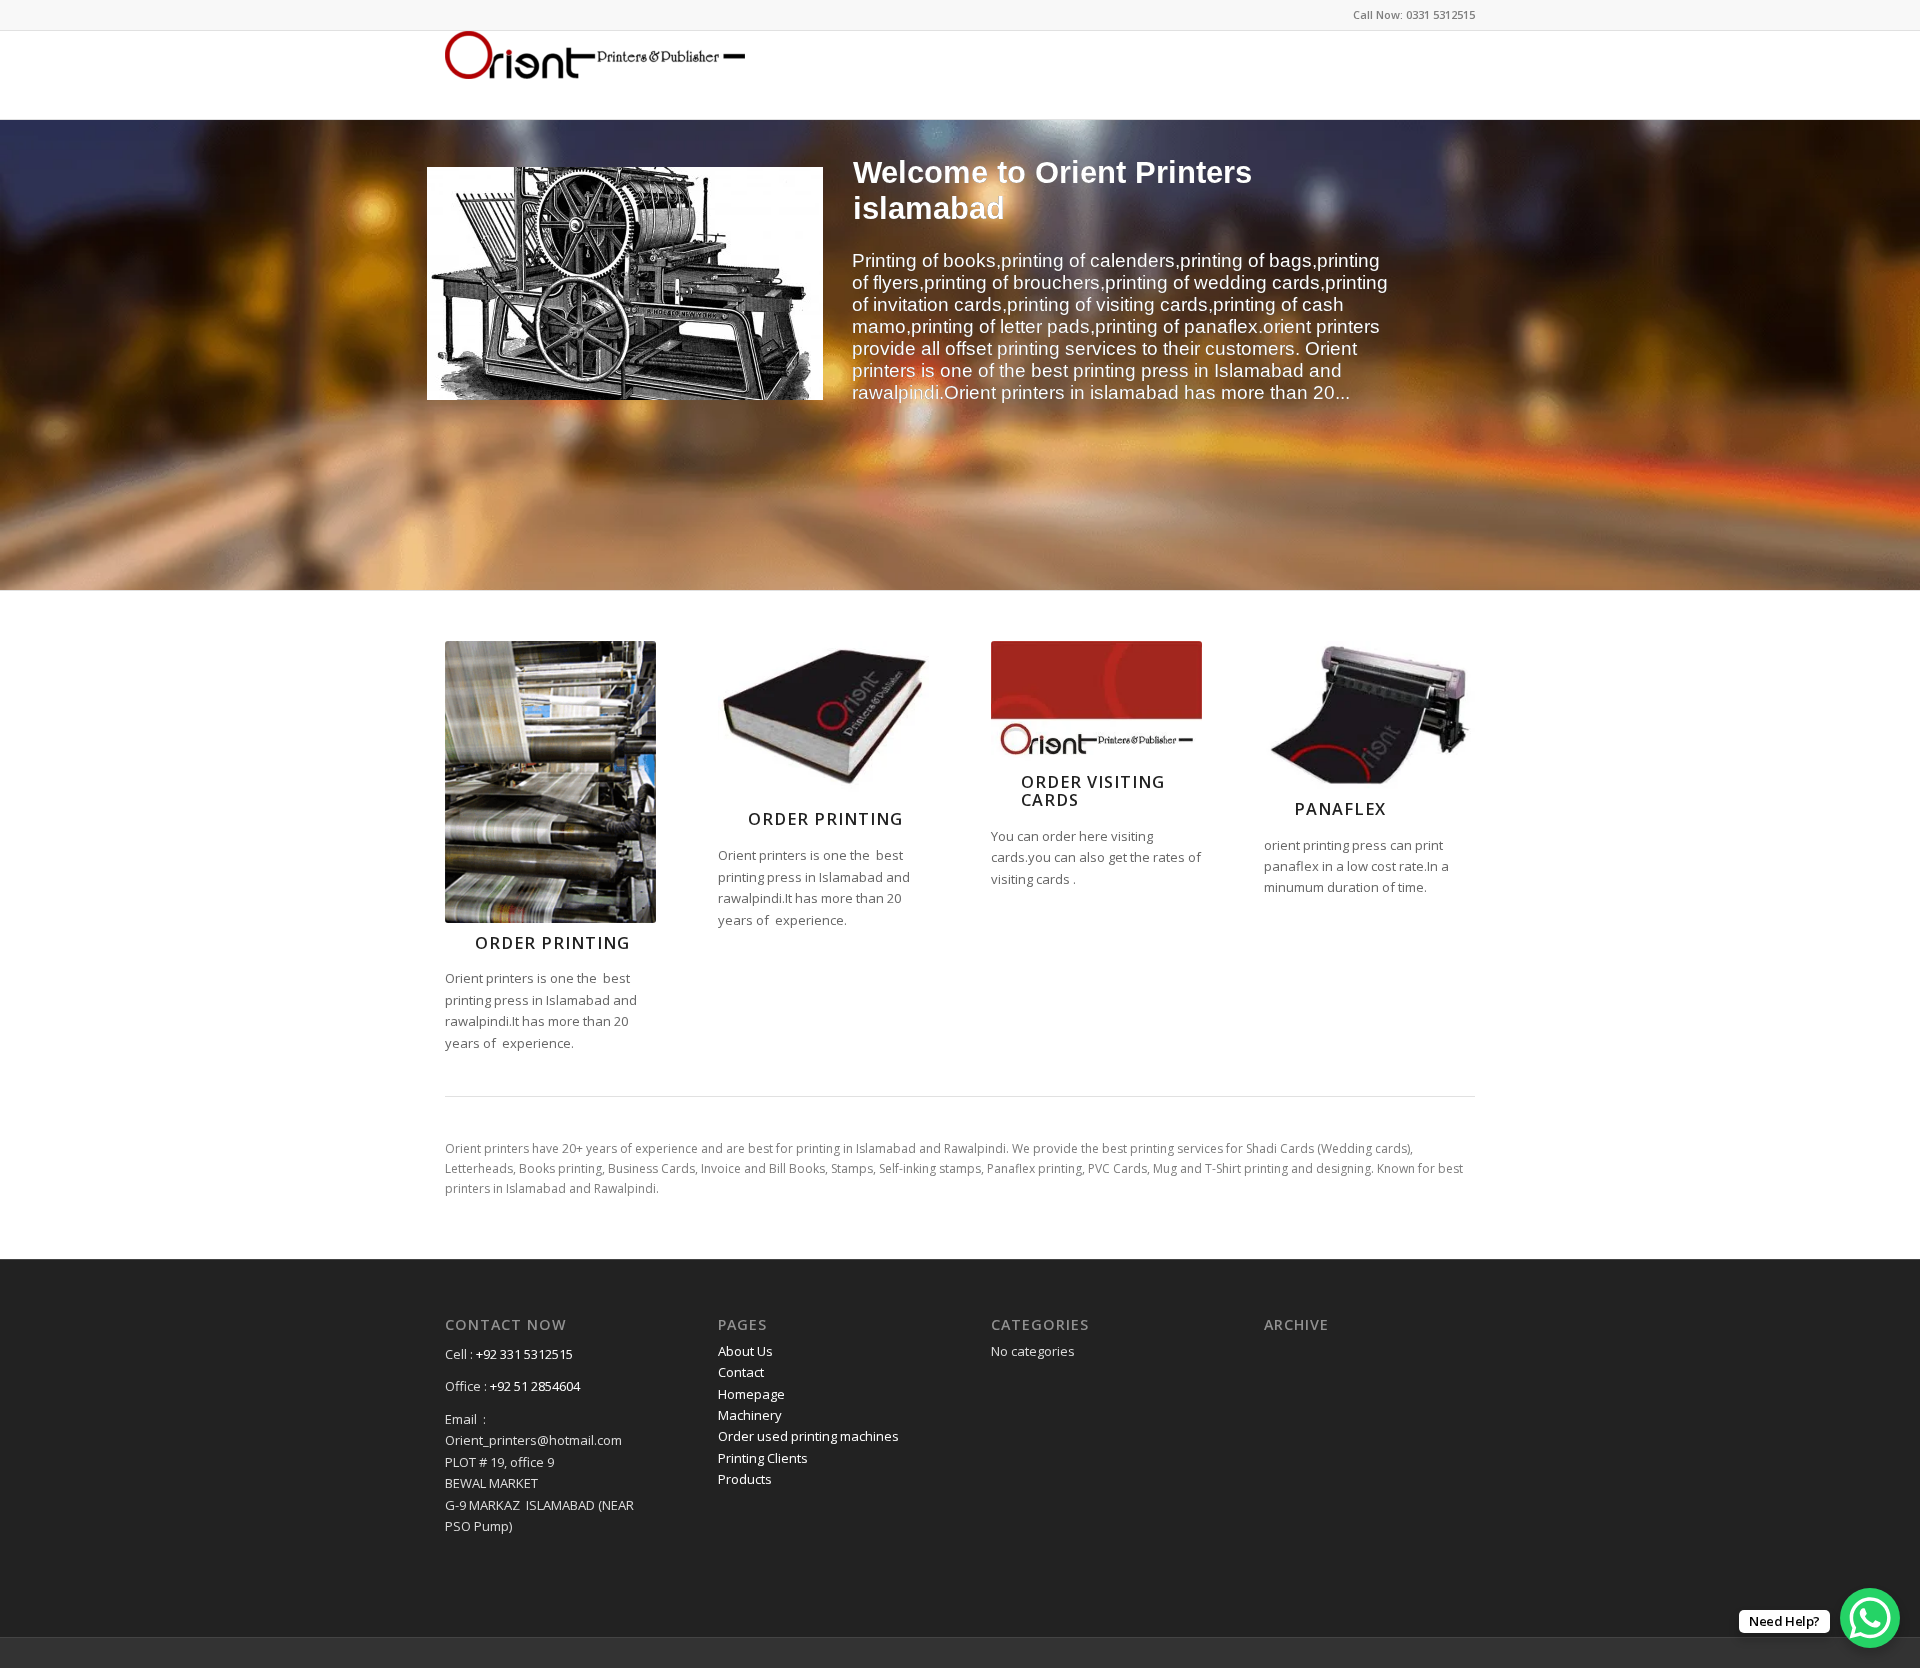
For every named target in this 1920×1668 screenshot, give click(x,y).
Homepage (751, 1394)
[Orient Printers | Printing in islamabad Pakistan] (595, 75)
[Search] (1455, 75)
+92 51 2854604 (535, 1386)
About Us (745, 1351)
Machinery (750, 1415)
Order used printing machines (808, 1436)
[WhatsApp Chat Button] (1870, 1618)
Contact (741, 1372)
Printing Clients (763, 1458)
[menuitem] (1455, 75)
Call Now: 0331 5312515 (1414, 14)
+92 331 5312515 (524, 1354)
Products (745, 1479)
